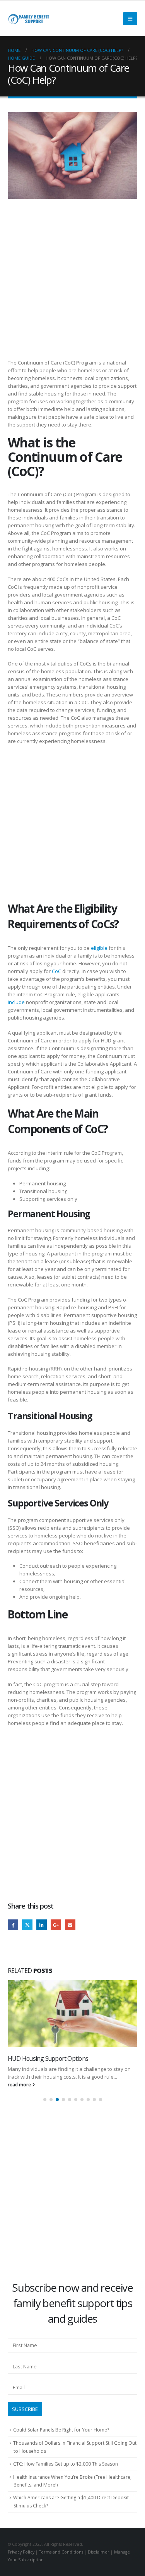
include (16, 1002)
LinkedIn (42, 1925)
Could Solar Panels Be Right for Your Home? (61, 2438)
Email (70, 1925)
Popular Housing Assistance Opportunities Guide (70, 2058)
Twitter (27, 1925)
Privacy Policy (21, 2560)
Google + (56, 1925)
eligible (99, 948)
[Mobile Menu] (130, 19)
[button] (45, 2107)
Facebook (13, 1925)
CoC (56, 971)
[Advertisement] (72, 283)
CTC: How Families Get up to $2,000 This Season (66, 2472)
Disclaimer (99, 2560)
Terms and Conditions (61, 2560)
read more (20, 2092)
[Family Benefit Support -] (29, 19)
